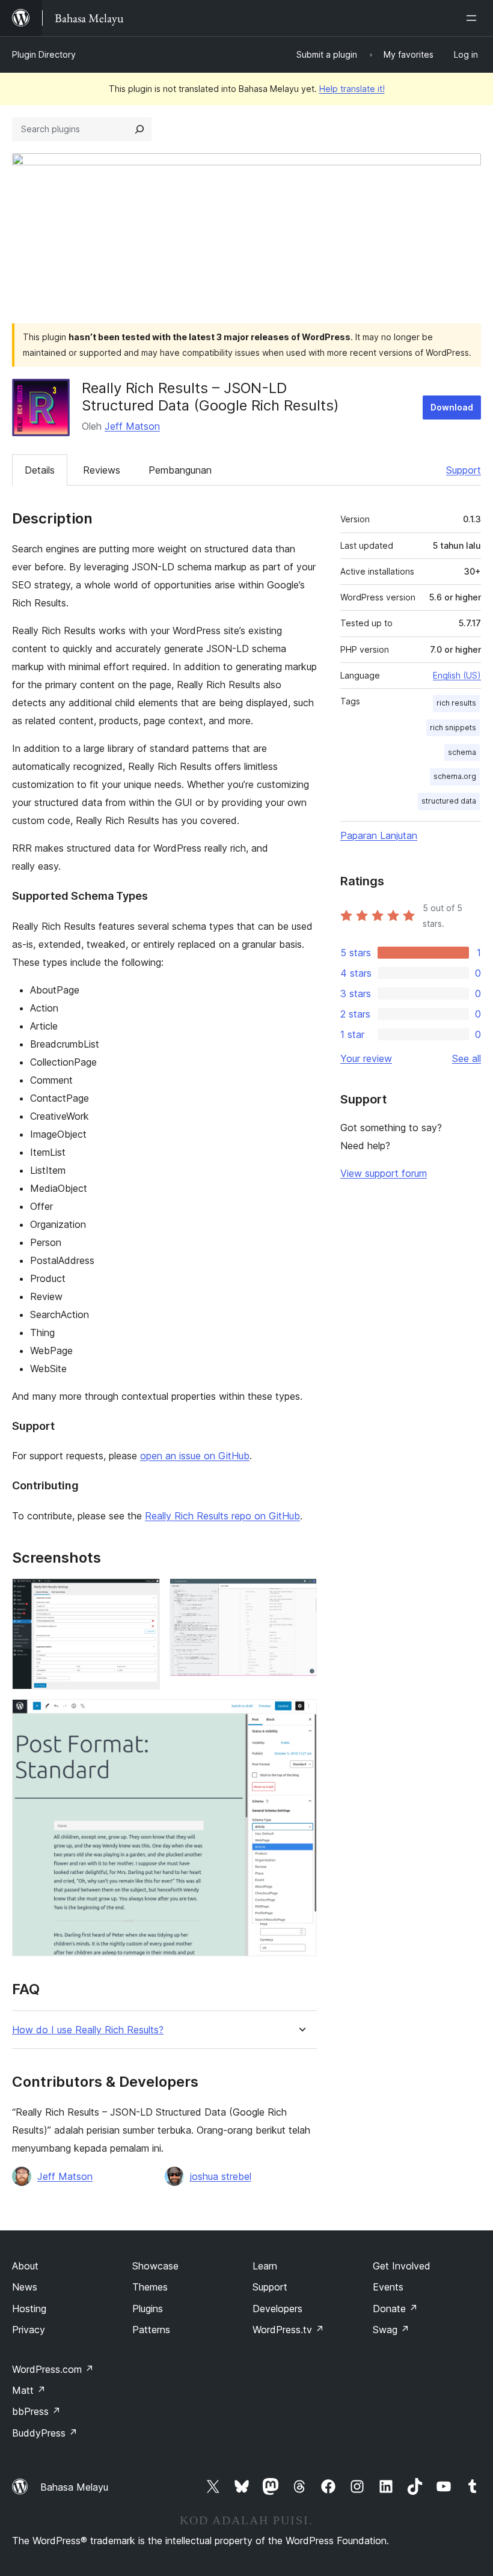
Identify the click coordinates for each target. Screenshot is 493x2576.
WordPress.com (53, 2369)
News (25, 2287)
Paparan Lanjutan (379, 835)
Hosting (29, 2309)
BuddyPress (45, 2433)
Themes (150, 2287)
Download (452, 407)
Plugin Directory (44, 54)
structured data (449, 801)
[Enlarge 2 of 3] (301, 1595)
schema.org (455, 776)
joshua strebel (221, 2176)
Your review (366, 1058)
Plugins (148, 2309)
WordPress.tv (288, 2330)
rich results (456, 703)
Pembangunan (180, 470)
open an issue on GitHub (195, 1456)
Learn (265, 2266)
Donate (395, 2309)
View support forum (384, 1173)
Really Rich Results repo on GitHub (222, 1516)
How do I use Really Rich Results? (88, 2030)
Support (464, 470)
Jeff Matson (132, 426)
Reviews (102, 470)
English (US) (457, 675)
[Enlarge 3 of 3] (301, 1715)
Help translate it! (352, 89)
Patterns (151, 2330)
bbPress (36, 2411)
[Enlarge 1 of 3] (144, 1595)
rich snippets (453, 728)
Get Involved (402, 2266)
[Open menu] (474, 18)
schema (462, 752)
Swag (391, 2330)
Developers (277, 2309)
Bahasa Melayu (74, 2487)
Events (388, 2287)
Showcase (155, 2266)
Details (40, 470)
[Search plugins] (139, 129)
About (25, 2266)
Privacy (29, 2330)
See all (467, 1058)
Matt (29, 2390)
